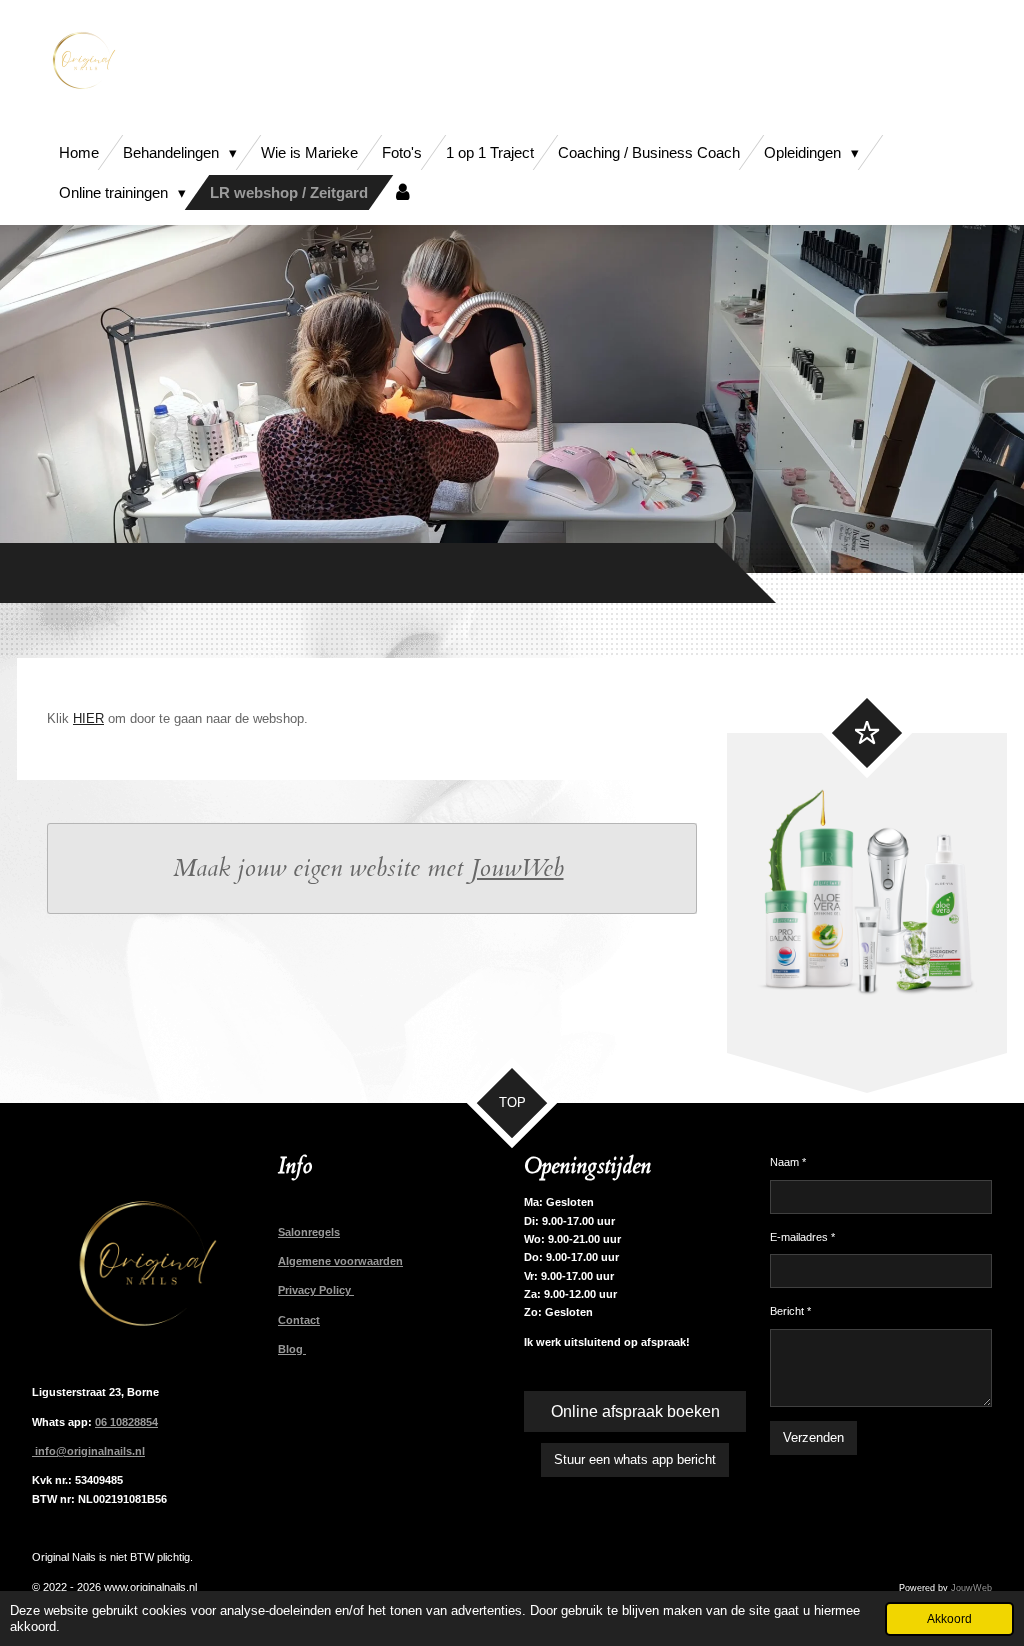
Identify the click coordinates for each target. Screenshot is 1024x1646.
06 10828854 (126, 1422)
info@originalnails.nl (88, 1451)
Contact (299, 1320)
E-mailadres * (802, 1237)
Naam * (788, 1162)
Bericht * (790, 1311)
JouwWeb (517, 868)
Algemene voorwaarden (340, 1261)
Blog (292, 1349)
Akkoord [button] (949, 1618)
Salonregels (309, 1232)
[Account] (402, 192)
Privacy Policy (316, 1290)
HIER (88, 718)
